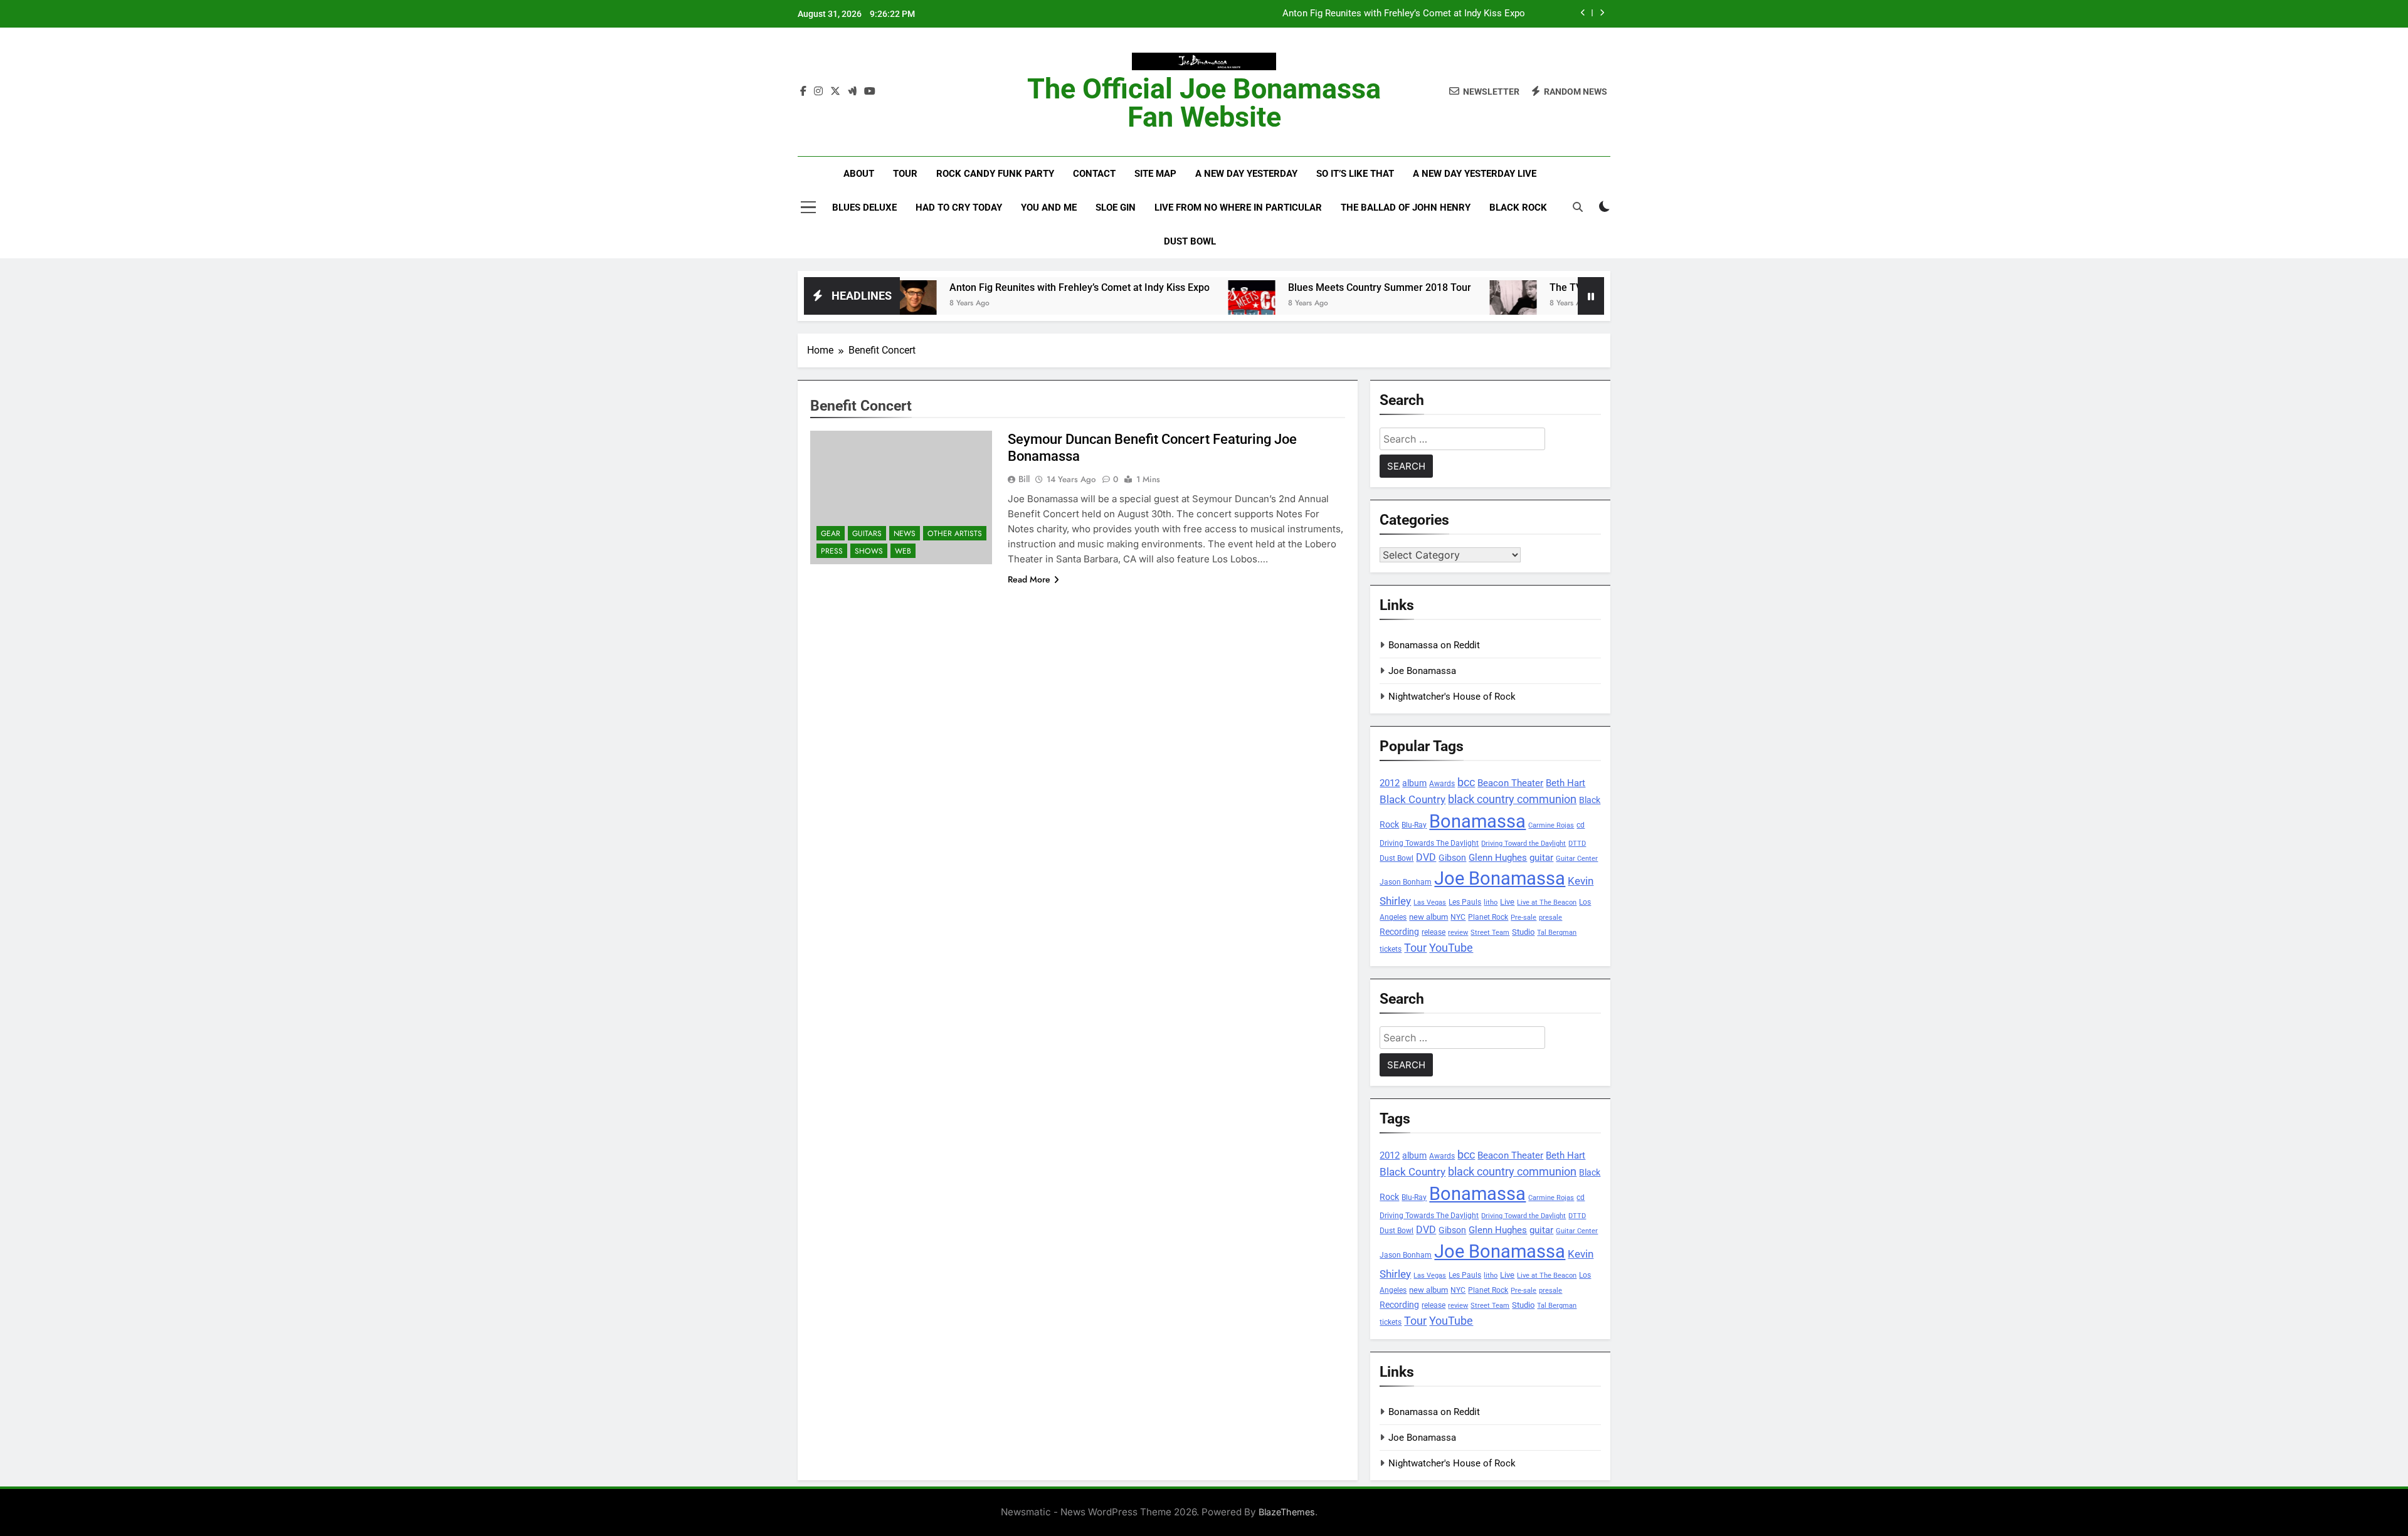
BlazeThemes (1287, 1512)
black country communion (1512, 799)
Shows (869, 551)
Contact (1094, 174)
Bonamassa (1477, 821)
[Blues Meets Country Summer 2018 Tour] (1177, 304)
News (905, 534)
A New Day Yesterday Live (1475, 174)
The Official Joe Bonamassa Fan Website (1204, 103)
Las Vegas (1430, 902)
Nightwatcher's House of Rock (1452, 697)
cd (1581, 825)
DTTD (1577, 844)
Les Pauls (1465, 902)
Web (903, 551)
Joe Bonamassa (1422, 671)
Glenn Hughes (1498, 858)
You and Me (1049, 208)
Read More (1029, 579)
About (859, 174)
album (1414, 783)
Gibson (1452, 858)
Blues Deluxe (864, 208)
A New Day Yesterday (1246, 174)
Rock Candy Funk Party (995, 174)
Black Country (1413, 800)
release (1434, 932)
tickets (1391, 949)
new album (1428, 917)
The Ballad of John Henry (1406, 208)
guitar (1541, 858)
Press (832, 551)
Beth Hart (1566, 783)
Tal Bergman (1557, 933)
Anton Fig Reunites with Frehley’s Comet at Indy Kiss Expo (1404, 14)
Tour (905, 174)
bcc (1466, 782)
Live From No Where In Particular (1238, 208)
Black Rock (1518, 208)
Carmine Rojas (1551, 825)
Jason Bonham (1406, 882)
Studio (1523, 932)
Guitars (867, 534)
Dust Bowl (1190, 241)
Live (1507, 902)
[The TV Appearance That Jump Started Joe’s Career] (1438, 304)
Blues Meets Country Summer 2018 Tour (1304, 287)
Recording (1399, 932)
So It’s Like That (1355, 174)
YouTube (1451, 948)
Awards (1442, 784)
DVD (1426, 857)
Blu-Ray (1414, 825)
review (1458, 933)
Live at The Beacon (1547, 902)
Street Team (1490, 933)
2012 (1390, 783)
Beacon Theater (1510, 783)
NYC (1458, 917)
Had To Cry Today (959, 208)
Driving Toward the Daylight (1523, 844)
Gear (831, 534)
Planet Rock (1488, 917)
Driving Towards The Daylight (1429, 843)
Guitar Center (1577, 859)
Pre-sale (1523, 918)
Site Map (1155, 174)
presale (1550, 918)
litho (1491, 902)
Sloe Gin (1116, 208)
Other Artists (955, 534)
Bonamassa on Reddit (1434, 645)
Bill (1024, 479)
